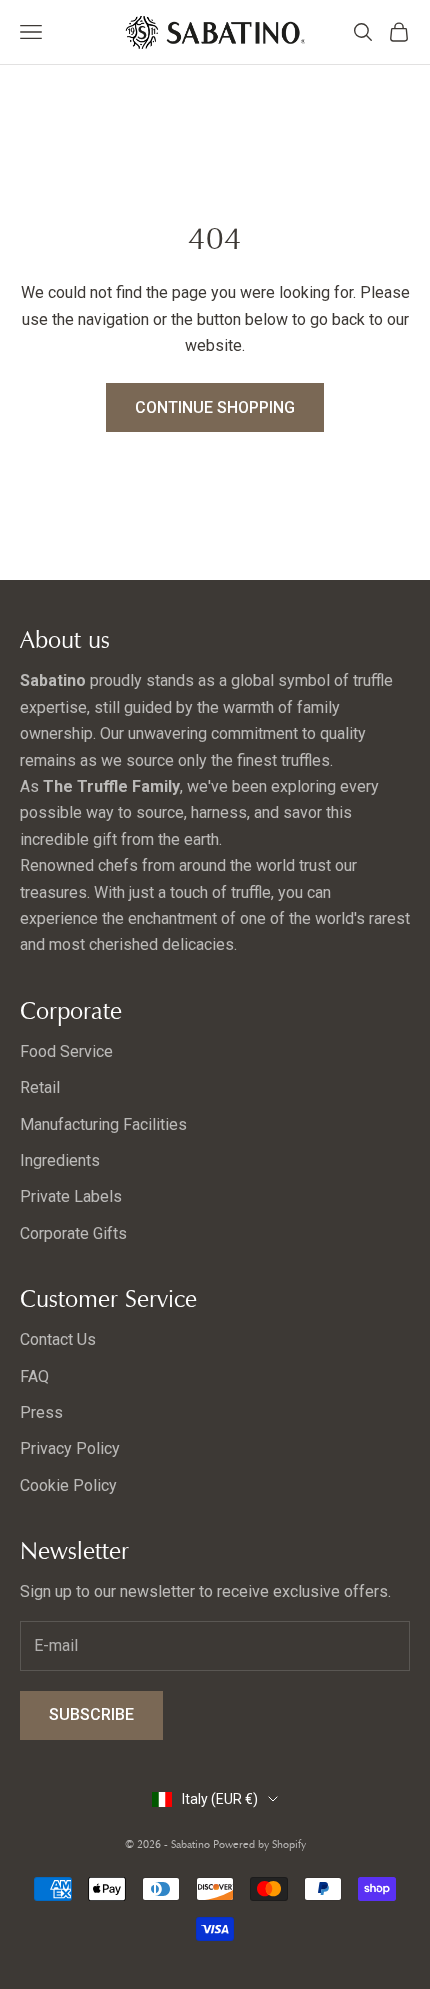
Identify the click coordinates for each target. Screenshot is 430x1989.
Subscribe (91, 1714)
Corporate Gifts (73, 1233)
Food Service (66, 1051)
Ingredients (60, 1160)
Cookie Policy (68, 1485)
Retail (40, 1087)
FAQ (34, 1376)
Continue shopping (215, 407)
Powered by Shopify (259, 1844)
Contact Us (58, 1339)
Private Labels (71, 1196)
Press (41, 1412)
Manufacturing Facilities (103, 1124)
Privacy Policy (70, 1448)
